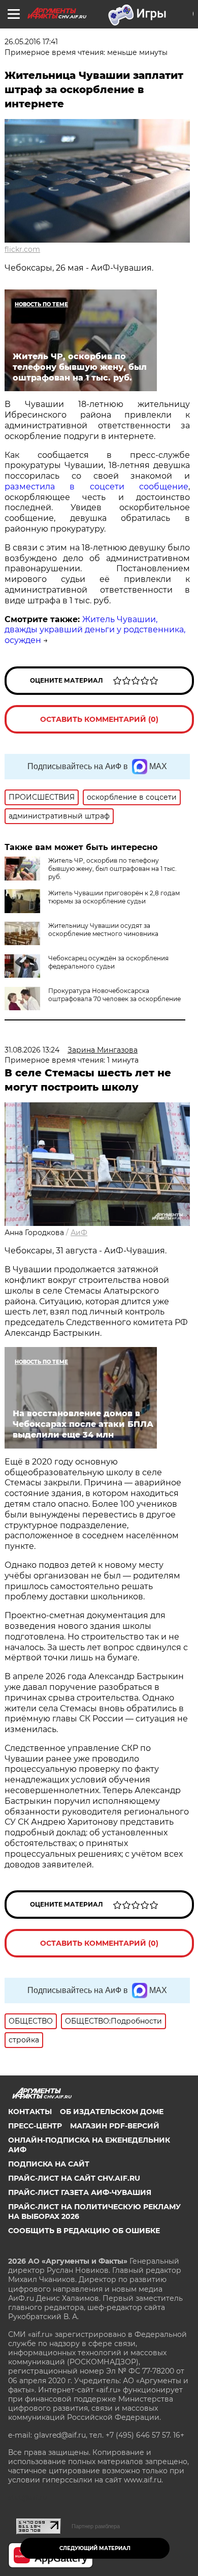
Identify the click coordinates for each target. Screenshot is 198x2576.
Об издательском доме (112, 2112)
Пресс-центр (35, 2126)
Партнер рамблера (96, 2526)
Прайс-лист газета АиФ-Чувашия (80, 2192)
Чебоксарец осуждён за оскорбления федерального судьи (108, 962)
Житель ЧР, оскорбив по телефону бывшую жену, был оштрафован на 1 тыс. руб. (112, 869)
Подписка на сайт (49, 2164)
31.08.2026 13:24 (32, 1050)
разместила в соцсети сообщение (96, 487)
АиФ (79, 1233)
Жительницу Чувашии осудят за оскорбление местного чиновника (103, 930)
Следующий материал (95, 2548)
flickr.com (22, 249)
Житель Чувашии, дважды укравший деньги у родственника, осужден (95, 630)
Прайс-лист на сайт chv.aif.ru (74, 2178)
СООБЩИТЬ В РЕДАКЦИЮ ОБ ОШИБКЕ (84, 2231)
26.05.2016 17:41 (31, 42)
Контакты (30, 2112)
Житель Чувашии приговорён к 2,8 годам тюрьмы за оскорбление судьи (114, 897)
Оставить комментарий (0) (99, 719)
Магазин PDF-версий (115, 2126)
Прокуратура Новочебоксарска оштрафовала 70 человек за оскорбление (114, 995)
